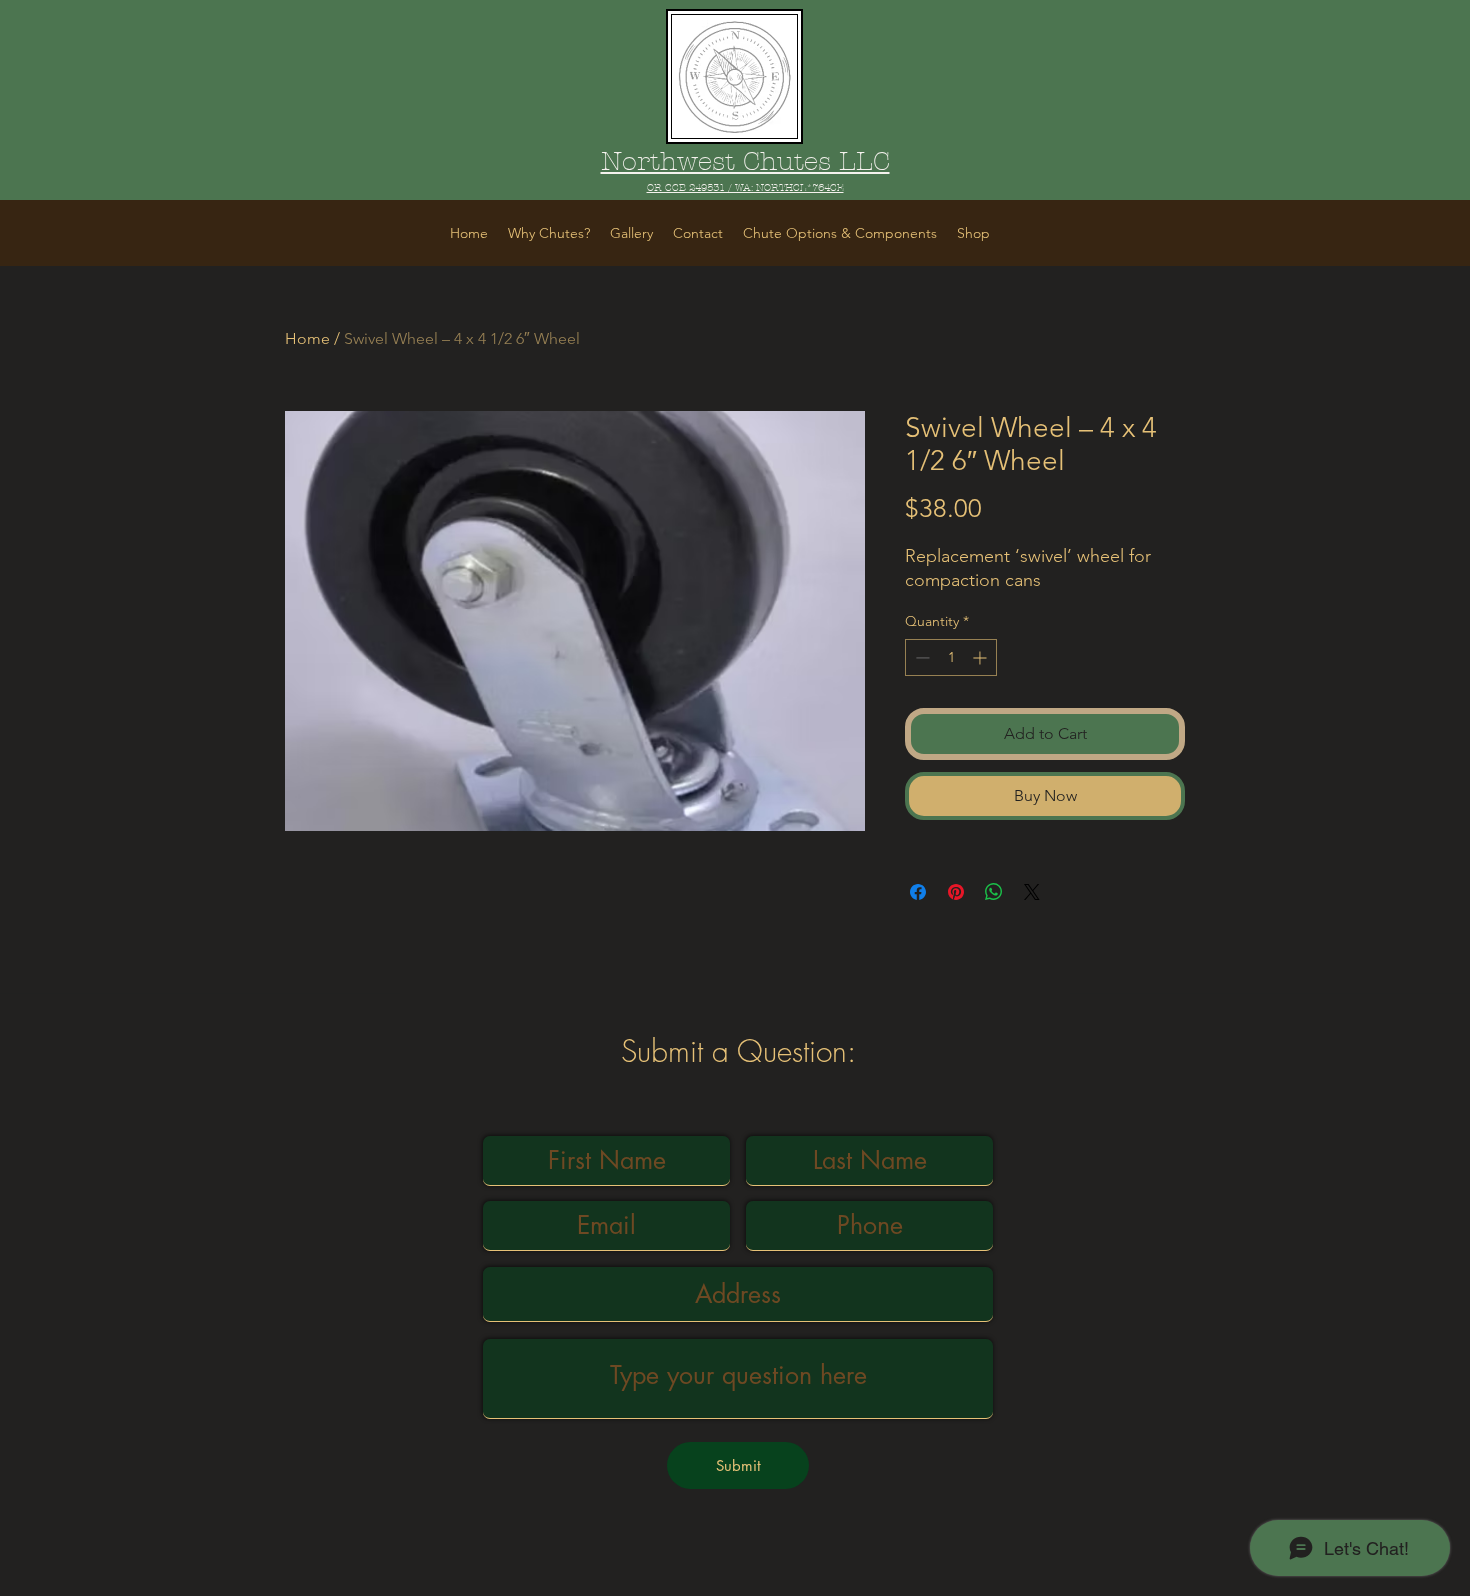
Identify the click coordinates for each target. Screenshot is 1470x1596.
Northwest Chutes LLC (745, 162)
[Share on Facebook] (918, 892)
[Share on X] (1032, 892)
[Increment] (981, 657)
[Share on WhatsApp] (994, 892)
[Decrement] (920, 657)
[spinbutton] (951, 657)
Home (307, 338)
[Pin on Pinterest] (956, 892)
